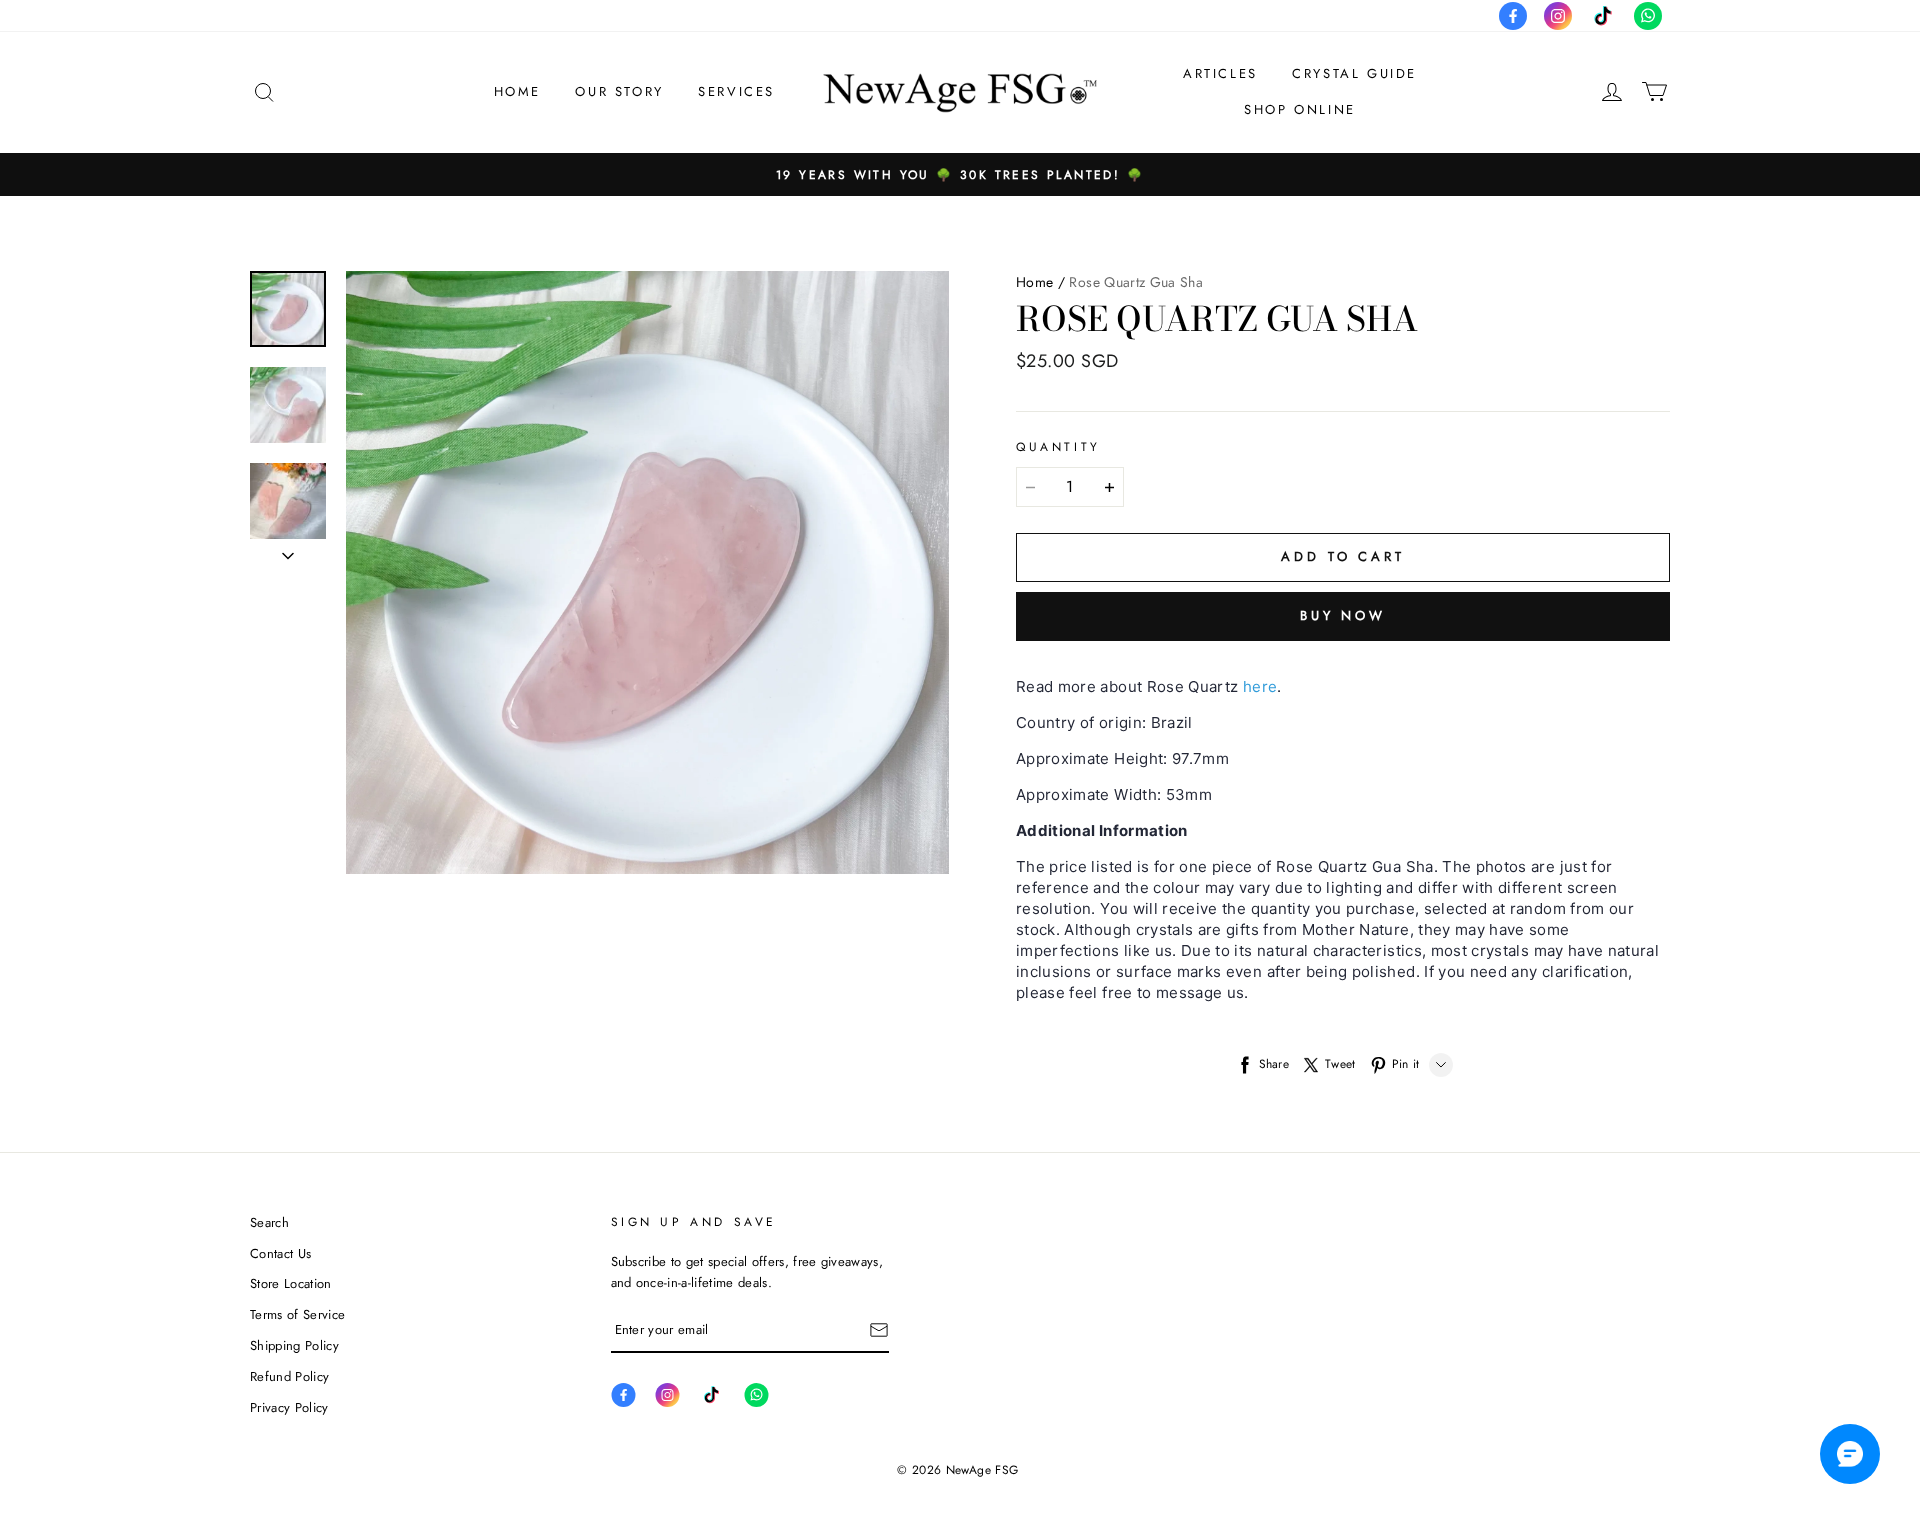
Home (517, 91)
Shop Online (1300, 109)
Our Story (619, 91)
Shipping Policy (294, 1345)
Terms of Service (297, 1314)
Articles (1220, 73)
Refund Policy (289, 1376)
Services (736, 91)
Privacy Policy (289, 1407)
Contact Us (280, 1253)
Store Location (291, 1283)
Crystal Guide (1354, 73)
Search (269, 1222)
